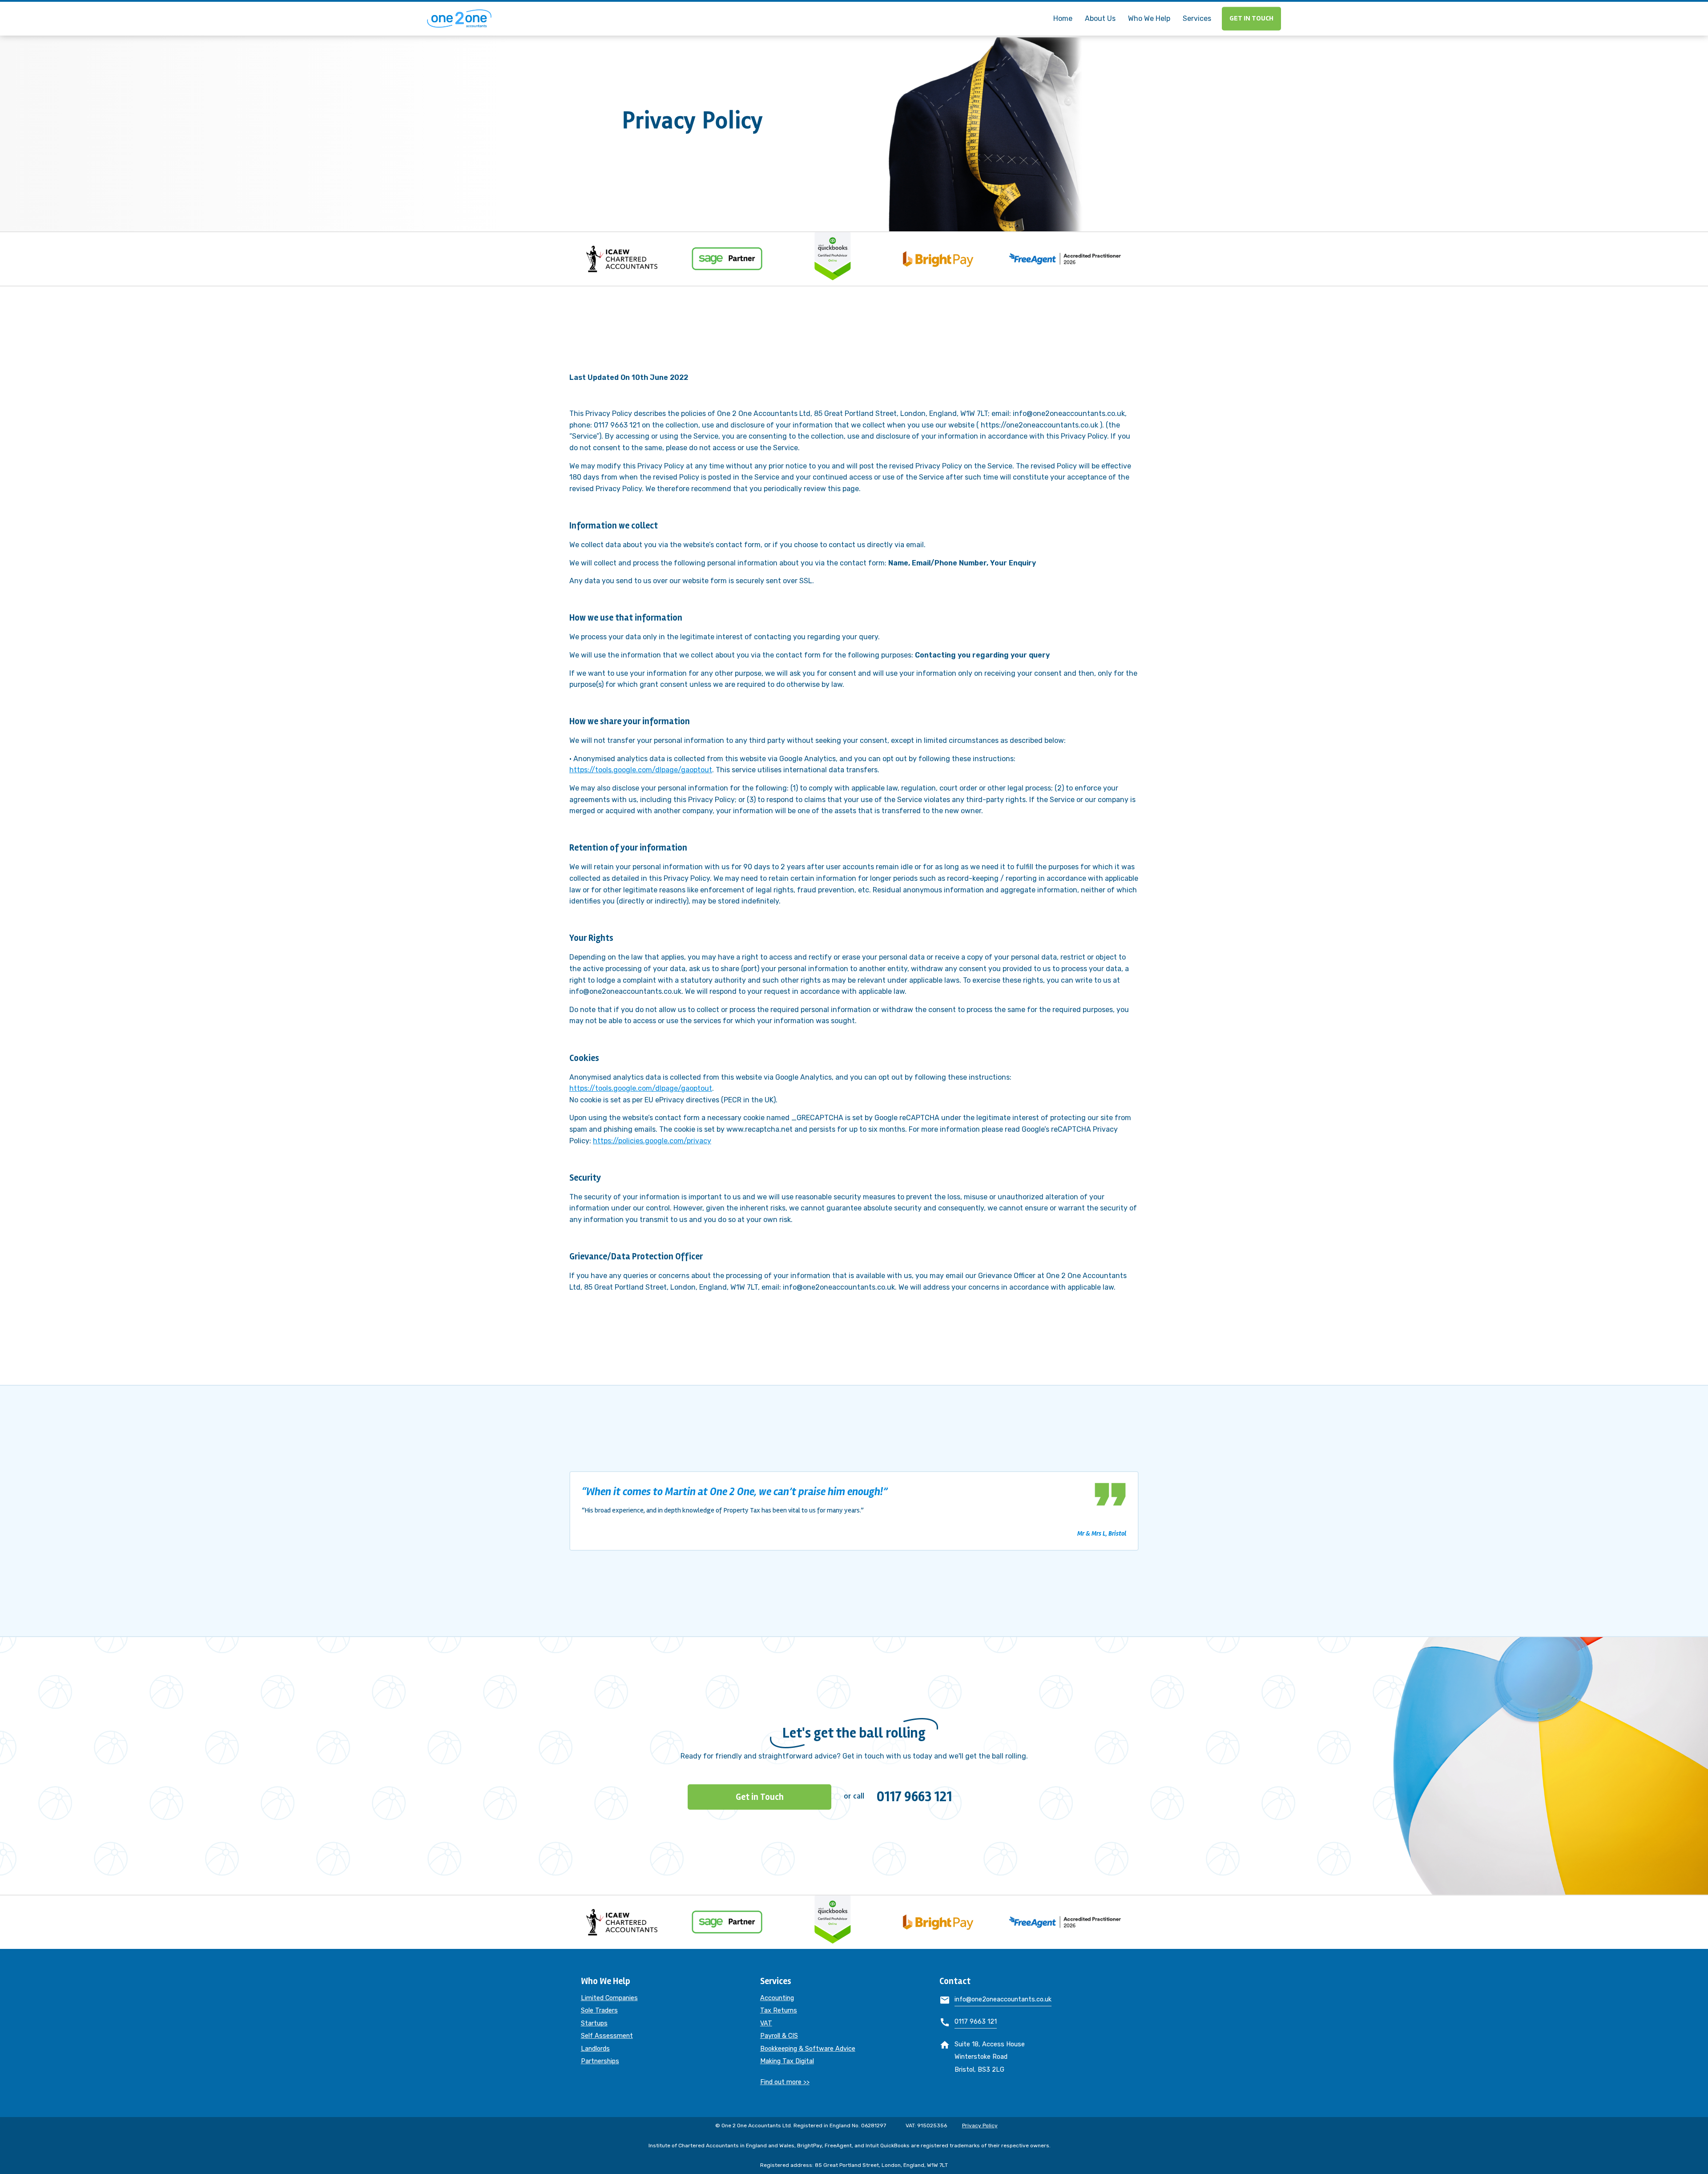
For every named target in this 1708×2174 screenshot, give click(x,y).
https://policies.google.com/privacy (652, 1141)
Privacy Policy (980, 2126)
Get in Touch (1251, 19)
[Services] (1197, 6)
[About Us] (1100, 6)
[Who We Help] (1149, 6)
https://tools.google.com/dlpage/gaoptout (641, 770)
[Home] (1063, 6)
